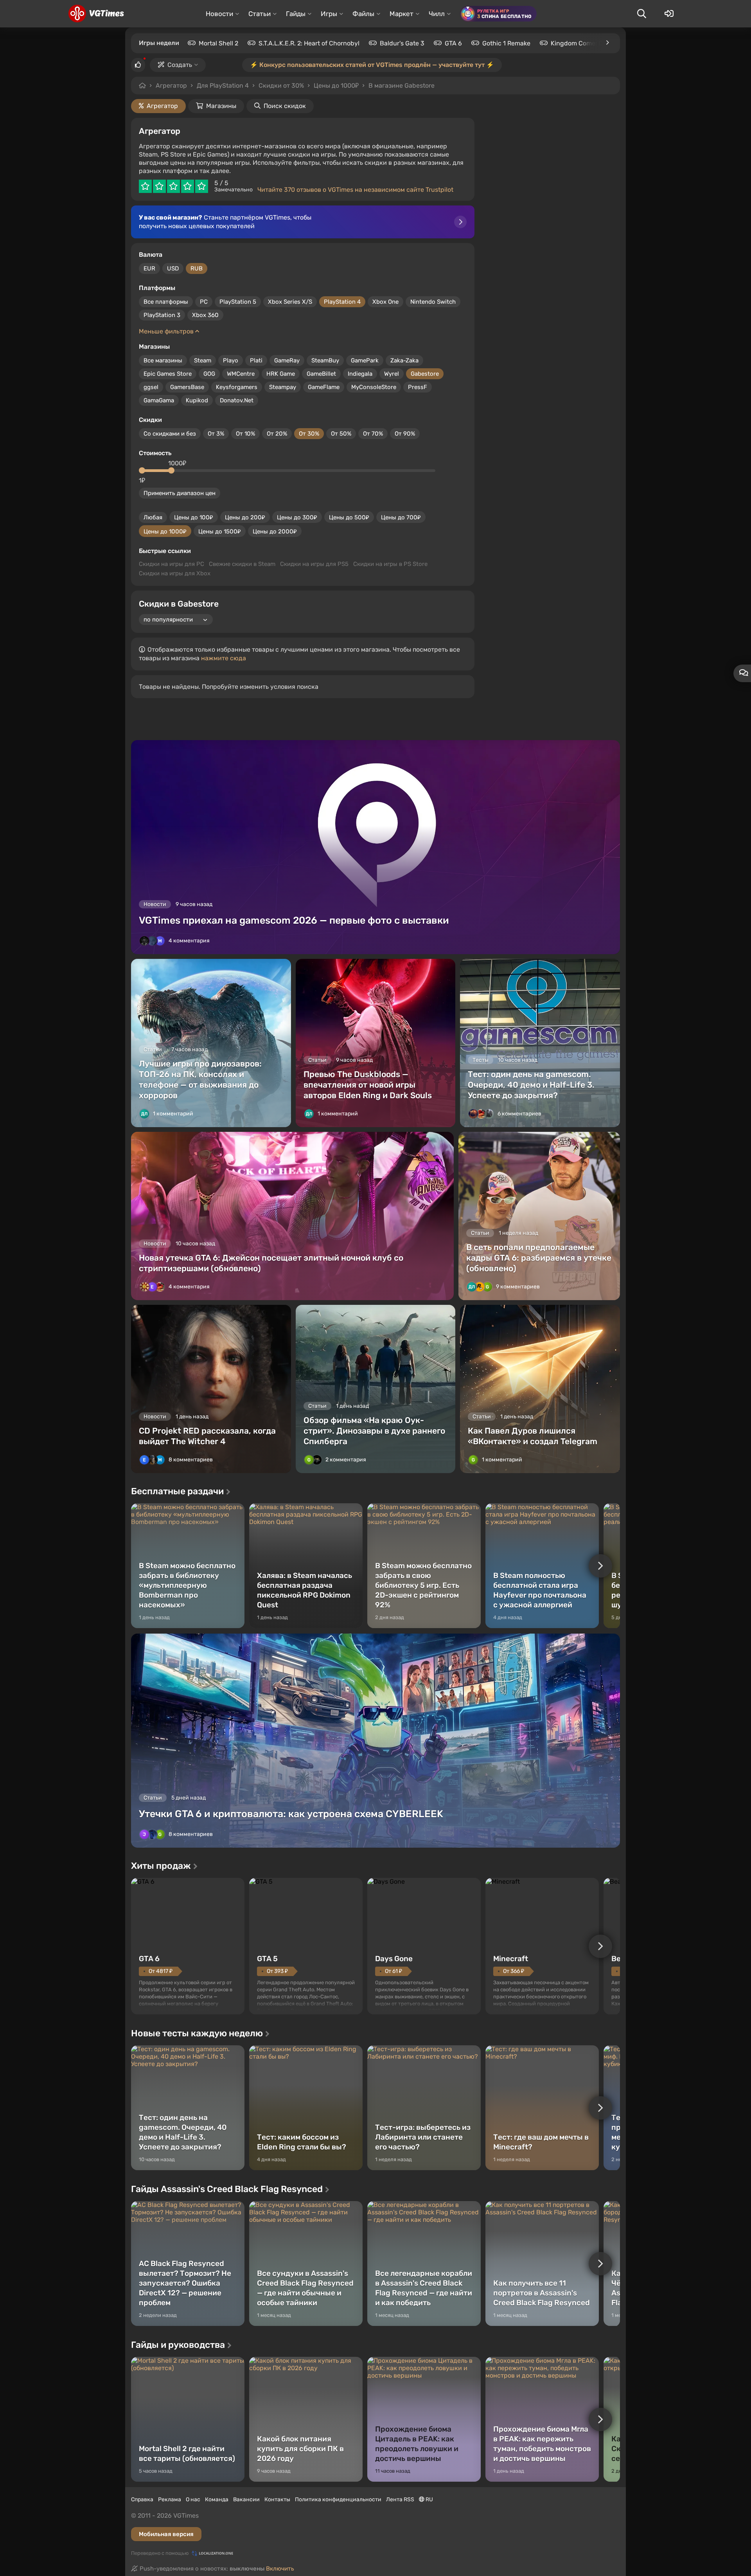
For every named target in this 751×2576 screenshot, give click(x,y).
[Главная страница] (96, 14)
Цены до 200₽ (245, 517)
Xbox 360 (205, 315)
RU (429, 2499)
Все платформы (166, 302)
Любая (153, 517)
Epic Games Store (168, 374)
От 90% (405, 434)
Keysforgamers (237, 387)
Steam (203, 360)
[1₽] (142, 470)
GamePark (365, 360)
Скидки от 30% (281, 86)
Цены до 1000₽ (336, 86)
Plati (256, 360)
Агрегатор (171, 86)
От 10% (245, 434)
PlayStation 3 (162, 315)
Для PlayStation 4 (223, 86)
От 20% (277, 434)
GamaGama (159, 400)
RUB (197, 268)
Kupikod (197, 400)
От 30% (309, 434)
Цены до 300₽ (297, 517)
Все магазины (163, 360)
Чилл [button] (437, 14)
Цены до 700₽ (401, 517)
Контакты (277, 2499)
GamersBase (187, 387)
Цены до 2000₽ (275, 531)
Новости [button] (219, 14)
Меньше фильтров (167, 331)
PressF (418, 387)
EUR (149, 268)
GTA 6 (453, 43)
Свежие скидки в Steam (242, 564)
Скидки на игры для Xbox (175, 573)
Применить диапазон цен (180, 493)
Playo (231, 360)
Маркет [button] (402, 14)
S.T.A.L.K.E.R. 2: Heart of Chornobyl (309, 43)
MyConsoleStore (374, 387)
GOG (209, 374)
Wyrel (392, 374)
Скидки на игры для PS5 (314, 564)
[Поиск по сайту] (641, 14)
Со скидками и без (170, 434)
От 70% (373, 434)
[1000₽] (171, 470)
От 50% (341, 434)
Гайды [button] (296, 14)
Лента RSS (400, 2499)
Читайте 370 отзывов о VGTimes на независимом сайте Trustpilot (355, 190)
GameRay (287, 360)
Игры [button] (329, 14)
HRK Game (281, 374)
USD (173, 268)
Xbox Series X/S (290, 302)
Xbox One (385, 302)
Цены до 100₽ (194, 517)
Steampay (283, 387)
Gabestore (425, 374)
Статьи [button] (260, 14)
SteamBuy (325, 360)
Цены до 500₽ (349, 517)
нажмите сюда (224, 658)
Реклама (170, 2499)
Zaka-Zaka (404, 360)
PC (204, 302)
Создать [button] (180, 65)
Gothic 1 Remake (506, 43)
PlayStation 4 (342, 302)
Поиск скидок (285, 106)
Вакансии (246, 2499)
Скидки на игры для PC (172, 564)
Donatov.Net (237, 400)
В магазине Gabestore (402, 86)
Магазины (221, 106)
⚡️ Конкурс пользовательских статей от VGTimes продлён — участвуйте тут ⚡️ (372, 65)
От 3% (216, 434)
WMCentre (241, 374)
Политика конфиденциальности (338, 2499)
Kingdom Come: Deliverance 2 (595, 43)
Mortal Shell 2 (218, 43)
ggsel (151, 387)
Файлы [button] (363, 14)
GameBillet (321, 374)
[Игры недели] (607, 43)
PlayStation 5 (238, 302)
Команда (217, 2499)
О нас (193, 2499)
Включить (280, 2569)
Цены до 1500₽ (220, 531)
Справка (142, 2499)
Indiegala (360, 374)
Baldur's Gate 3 (402, 43)
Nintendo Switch (433, 302)
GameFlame (324, 387)
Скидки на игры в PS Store (390, 564)
